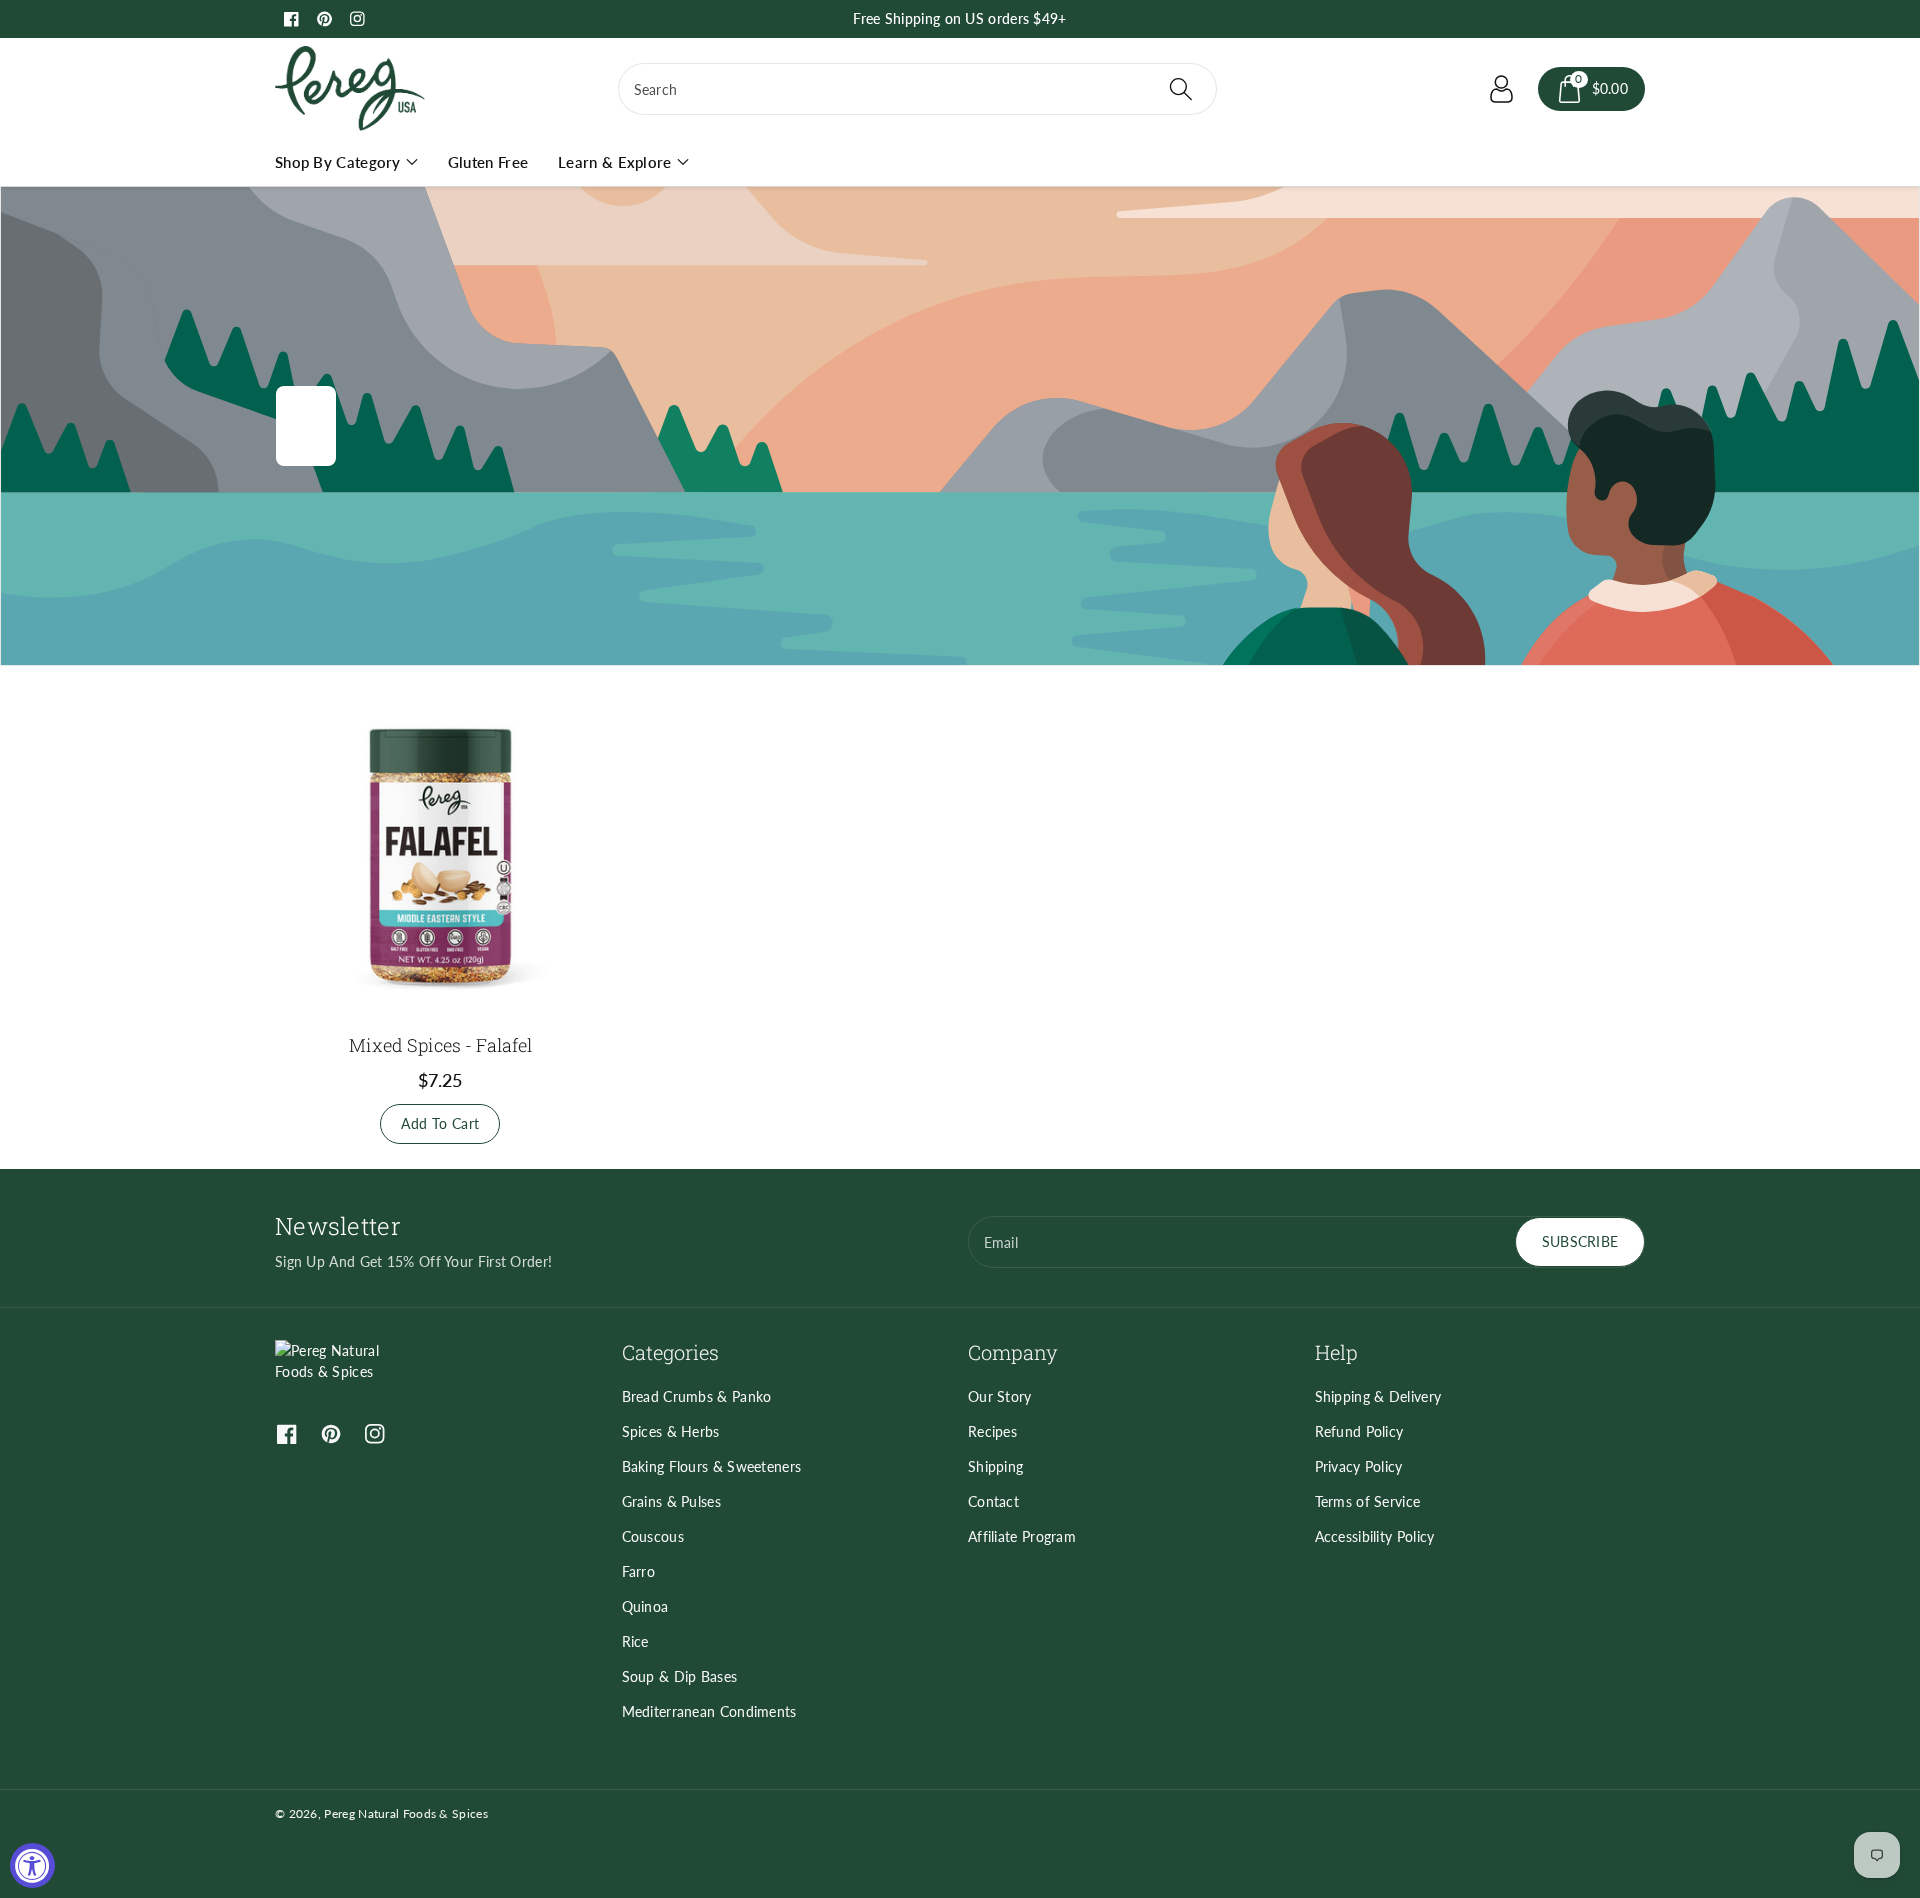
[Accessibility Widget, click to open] (32, 1865)
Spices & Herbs (671, 1431)
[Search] (1180, 89)
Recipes (992, 1431)
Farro (639, 1571)
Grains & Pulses (672, 1501)
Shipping (995, 1466)
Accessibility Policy (1375, 1536)
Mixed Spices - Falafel (440, 1045)
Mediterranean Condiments (709, 1711)
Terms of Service (1368, 1501)
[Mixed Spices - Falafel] (440, 855)
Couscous (653, 1536)
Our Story (1000, 1396)
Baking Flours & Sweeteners (712, 1466)
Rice (635, 1641)
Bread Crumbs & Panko (697, 1396)
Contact (993, 1501)
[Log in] (1502, 89)
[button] (1592, 89)
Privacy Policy (1359, 1466)
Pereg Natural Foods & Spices (405, 1813)
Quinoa (645, 1606)
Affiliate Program (1022, 1536)
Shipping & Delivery (1378, 1396)
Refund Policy (1359, 1431)
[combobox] (917, 89)
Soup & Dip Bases (680, 1676)
